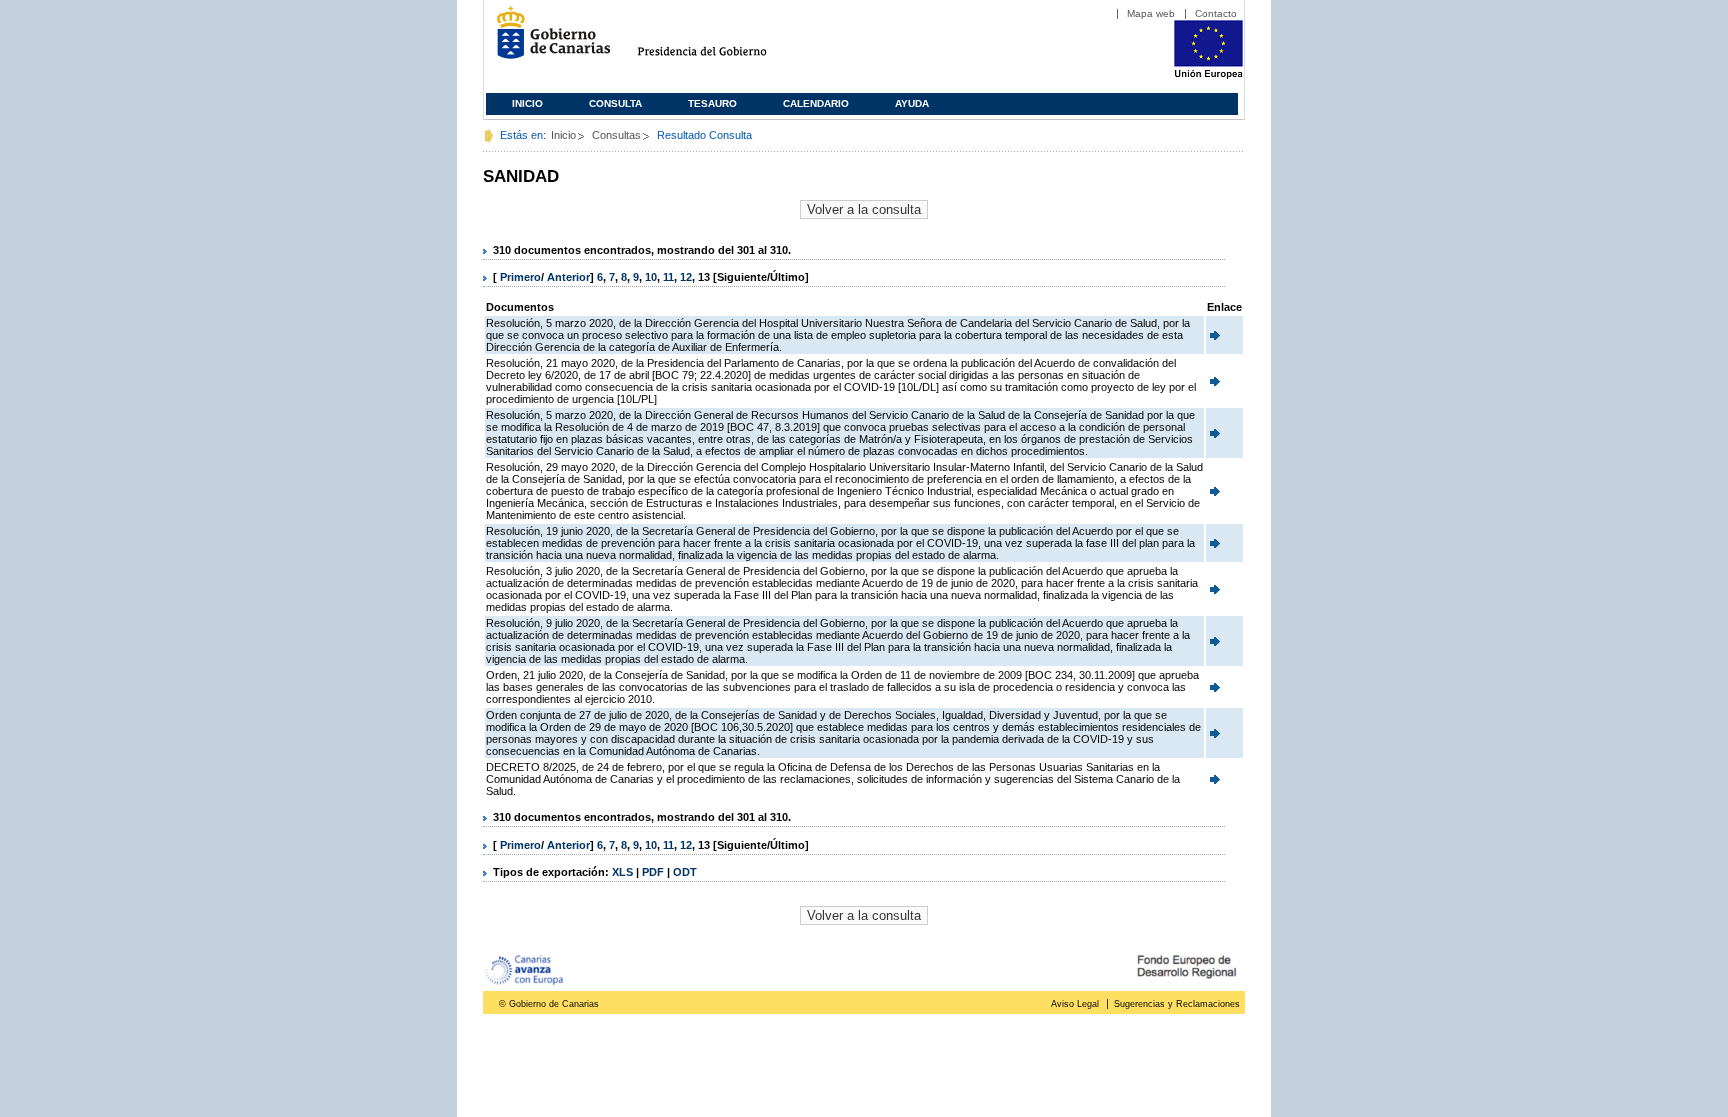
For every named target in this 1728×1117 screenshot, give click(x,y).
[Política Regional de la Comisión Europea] (1208, 75)
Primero (520, 277)
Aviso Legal (1075, 1004)
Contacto (1216, 13)
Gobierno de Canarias (547, 40)
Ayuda (912, 103)
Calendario (816, 103)
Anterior (568, 277)
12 (686, 277)
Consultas (616, 135)
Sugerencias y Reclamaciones (1177, 1004)
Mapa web (1151, 13)
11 (668, 277)
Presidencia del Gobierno (720, 40)
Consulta (615, 103)
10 (651, 277)
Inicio (527, 103)
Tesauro (712, 103)
